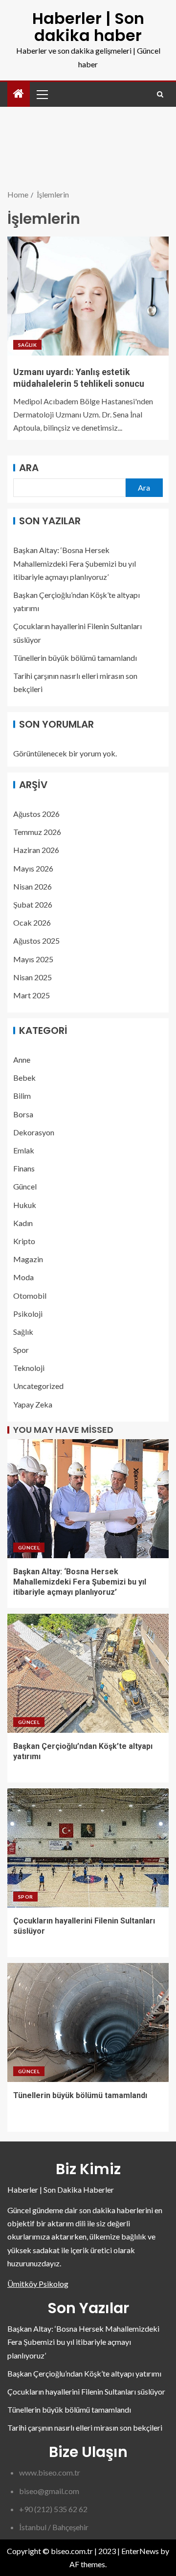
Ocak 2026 (32, 922)
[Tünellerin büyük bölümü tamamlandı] (88, 2022)
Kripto (24, 1241)
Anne (22, 1060)
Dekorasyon (34, 1132)
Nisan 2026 (33, 886)
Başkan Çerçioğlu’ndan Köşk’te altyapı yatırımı (84, 2373)
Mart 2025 (32, 995)
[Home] (19, 94)
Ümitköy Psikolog (38, 2284)
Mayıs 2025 (33, 959)
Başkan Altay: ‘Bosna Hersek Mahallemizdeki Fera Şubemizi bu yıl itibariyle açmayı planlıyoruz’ (75, 563)
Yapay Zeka (33, 1404)
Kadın (23, 1223)
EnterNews (140, 2551)
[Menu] (42, 94)
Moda (23, 1277)
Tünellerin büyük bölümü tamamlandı (75, 658)
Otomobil (30, 1296)
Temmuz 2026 (37, 832)
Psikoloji (28, 1314)
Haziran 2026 (36, 850)
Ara (29, 468)
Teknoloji (29, 1368)
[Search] (160, 94)
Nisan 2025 (33, 977)
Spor (21, 1350)
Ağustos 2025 (36, 941)
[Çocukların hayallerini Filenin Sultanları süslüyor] (88, 1848)
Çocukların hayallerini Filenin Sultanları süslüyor (86, 2391)
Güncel (25, 1186)
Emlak (24, 1150)
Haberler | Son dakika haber (88, 27)
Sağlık (27, 345)
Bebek (24, 1078)
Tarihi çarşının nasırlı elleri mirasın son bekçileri (85, 2427)
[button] (42, 94)
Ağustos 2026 (36, 814)
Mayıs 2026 (33, 868)
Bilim (22, 1096)
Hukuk (25, 1205)
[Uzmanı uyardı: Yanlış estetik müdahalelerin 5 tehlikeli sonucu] (88, 296)
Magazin (28, 1259)
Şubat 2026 (33, 904)
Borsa (23, 1114)
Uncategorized (38, 1386)
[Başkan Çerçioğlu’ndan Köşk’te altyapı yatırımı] (88, 1673)
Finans (24, 1168)
